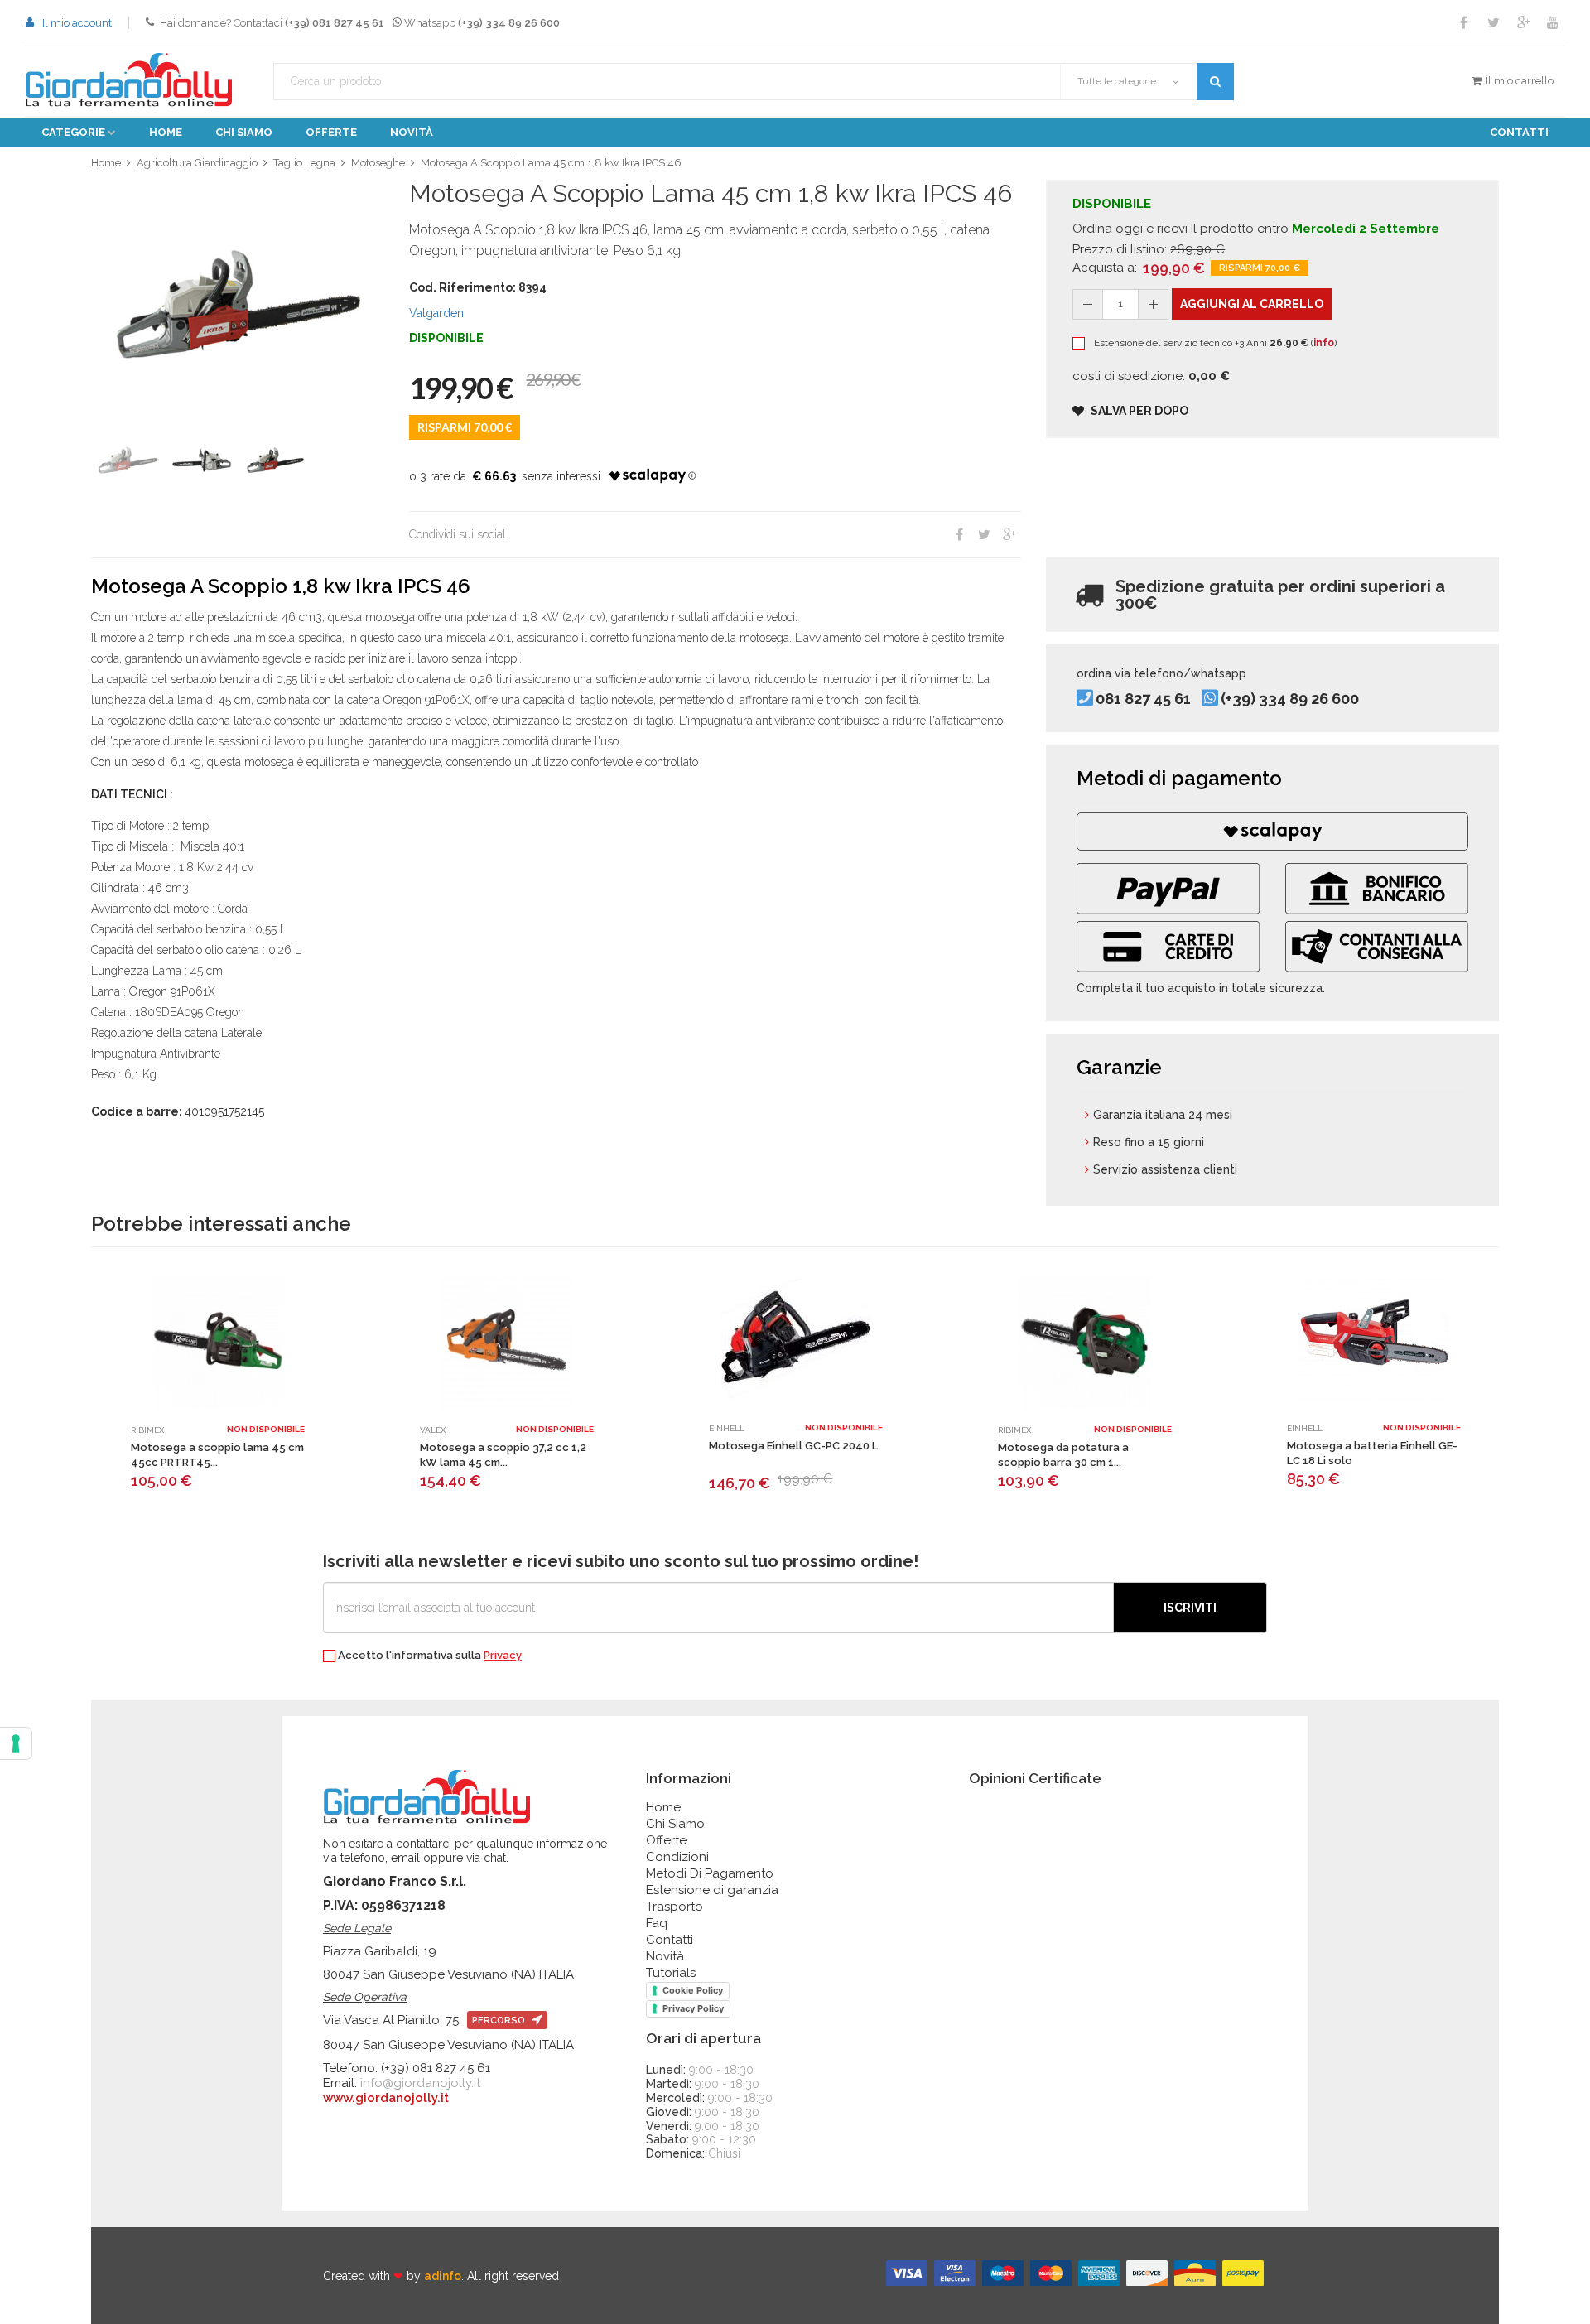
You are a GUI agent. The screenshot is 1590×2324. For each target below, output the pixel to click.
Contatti (1519, 132)
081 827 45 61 (1143, 699)
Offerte (331, 132)
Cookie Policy (693, 1990)
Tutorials (671, 1973)
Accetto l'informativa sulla (429, 1656)
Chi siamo (244, 132)
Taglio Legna (304, 163)
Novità (412, 132)
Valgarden (436, 313)
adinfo (443, 2276)
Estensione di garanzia (712, 1890)
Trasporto (675, 1907)
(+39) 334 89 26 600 (1290, 699)
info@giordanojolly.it (420, 2083)
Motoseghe (378, 163)
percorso (500, 2020)
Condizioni (677, 1857)
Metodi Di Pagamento (710, 1873)
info (1324, 343)
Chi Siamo (675, 1824)
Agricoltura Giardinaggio (197, 163)
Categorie (73, 132)
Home (166, 132)
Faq (657, 1923)
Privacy (503, 1655)
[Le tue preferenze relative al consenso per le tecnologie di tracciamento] (16, 1743)
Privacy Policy (693, 2008)
